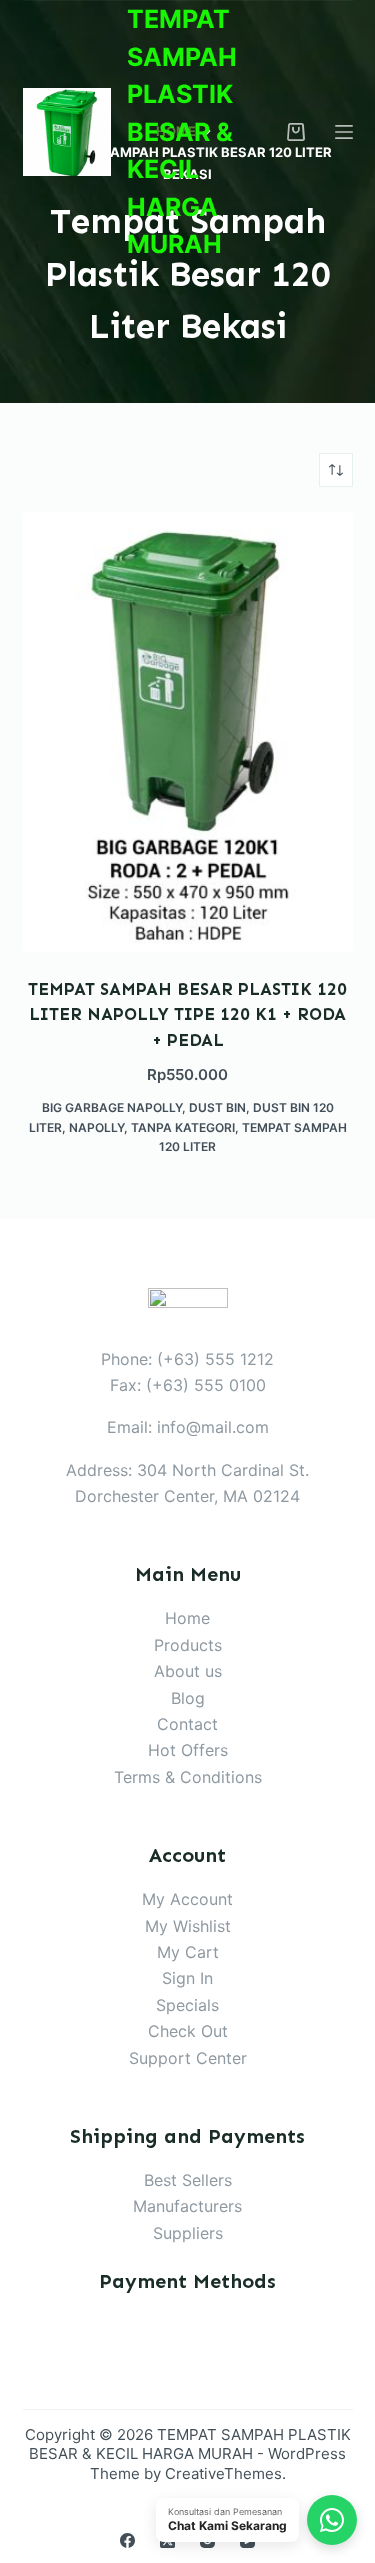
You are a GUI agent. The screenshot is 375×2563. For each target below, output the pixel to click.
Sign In (187, 1978)
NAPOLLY (96, 1127)
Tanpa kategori (183, 1127)
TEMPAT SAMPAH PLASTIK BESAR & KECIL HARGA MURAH (182, 131)
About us (188, 1671)
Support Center (188, 2058)
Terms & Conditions (188, 1777)
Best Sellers (188, 2180)
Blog (188, 1698)
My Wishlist (188, 1926)
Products (188, 1645)
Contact (187, 1724)
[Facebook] (127, 2540)
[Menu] (344, 132)
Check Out (188, 2031)
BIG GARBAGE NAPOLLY (112, 1107)
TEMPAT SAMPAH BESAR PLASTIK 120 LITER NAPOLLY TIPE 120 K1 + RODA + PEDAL (187, 1014)
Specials (187, 2005)
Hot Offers (188, 1750)
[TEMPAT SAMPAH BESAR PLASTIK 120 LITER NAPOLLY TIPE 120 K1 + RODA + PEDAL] (188, 732)
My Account (187, 1899)
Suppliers (188, 2233)
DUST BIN (217, 1107)
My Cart (188, 1952)
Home (187, 1618)
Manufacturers (187, 2206)
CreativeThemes (223, 2473)
